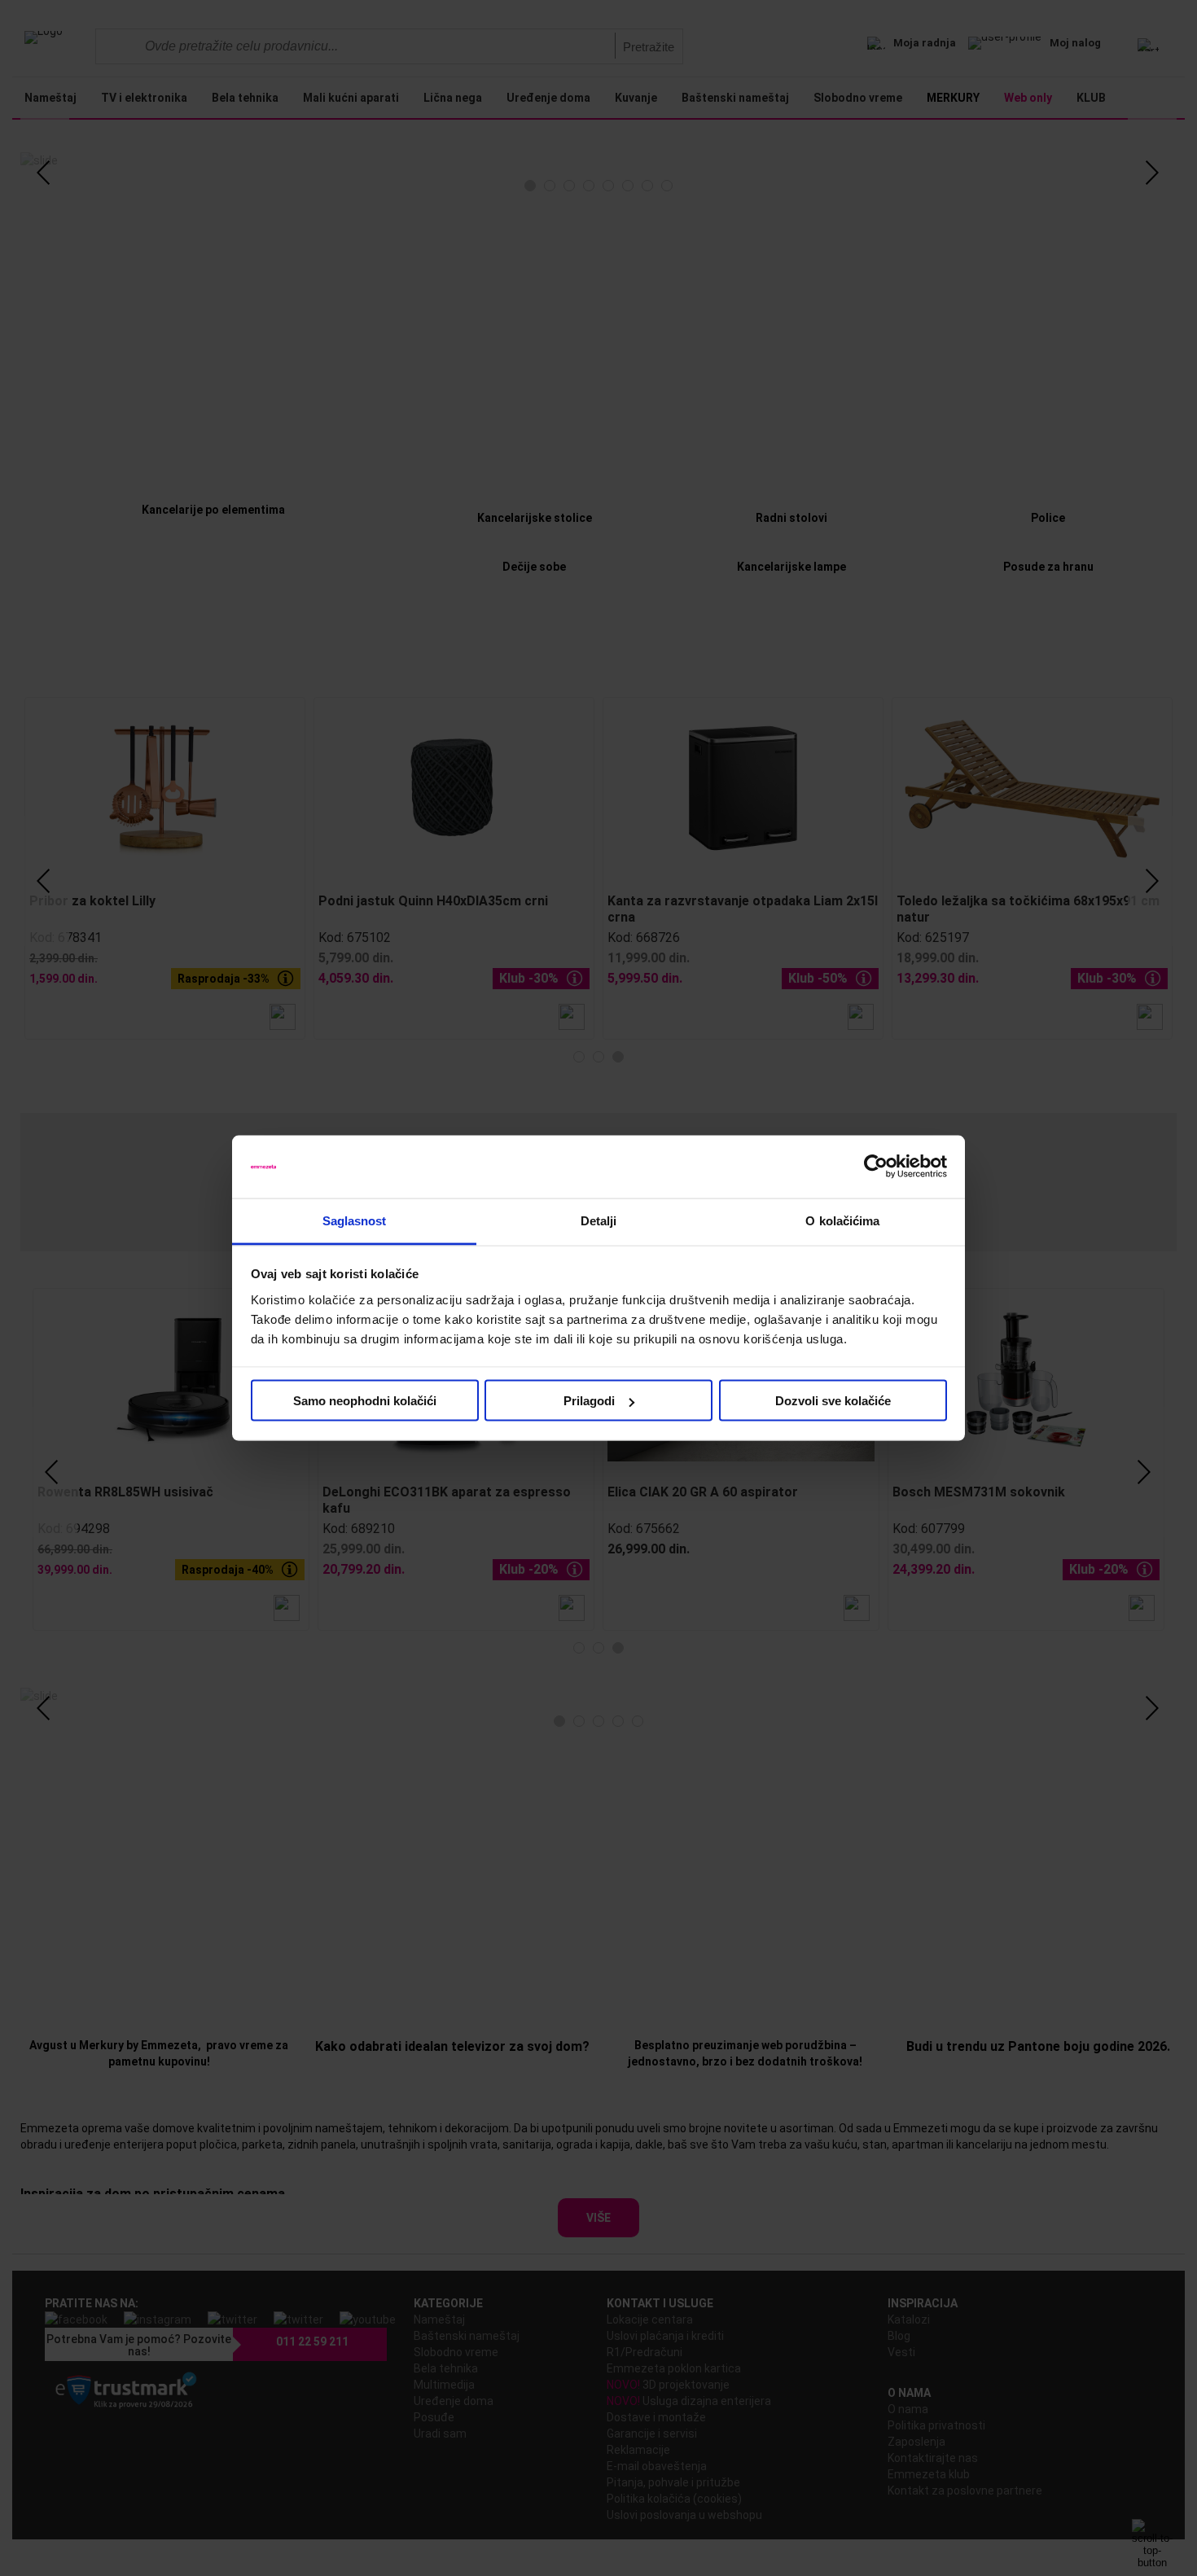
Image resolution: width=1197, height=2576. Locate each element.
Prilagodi (589, 1401)
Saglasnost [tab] (355, 1220)
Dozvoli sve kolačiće (833, 1401)
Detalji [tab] (599, 1220)
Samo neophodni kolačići (365, 1401)
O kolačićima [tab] (842, 1220)
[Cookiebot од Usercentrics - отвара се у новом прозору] (876, 1167)
